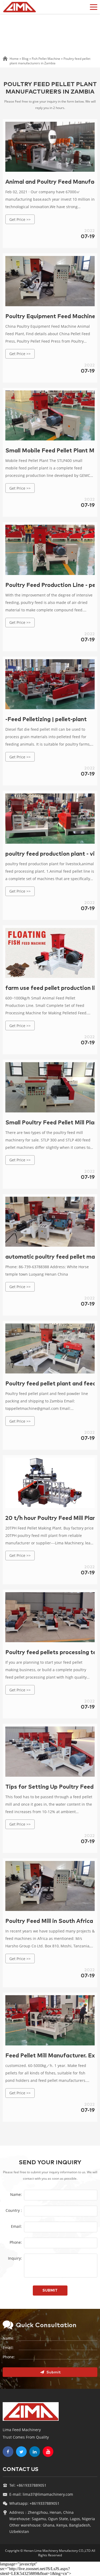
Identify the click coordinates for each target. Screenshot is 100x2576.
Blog (25, 59)
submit (50, 2291)
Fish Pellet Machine (46, 59)
